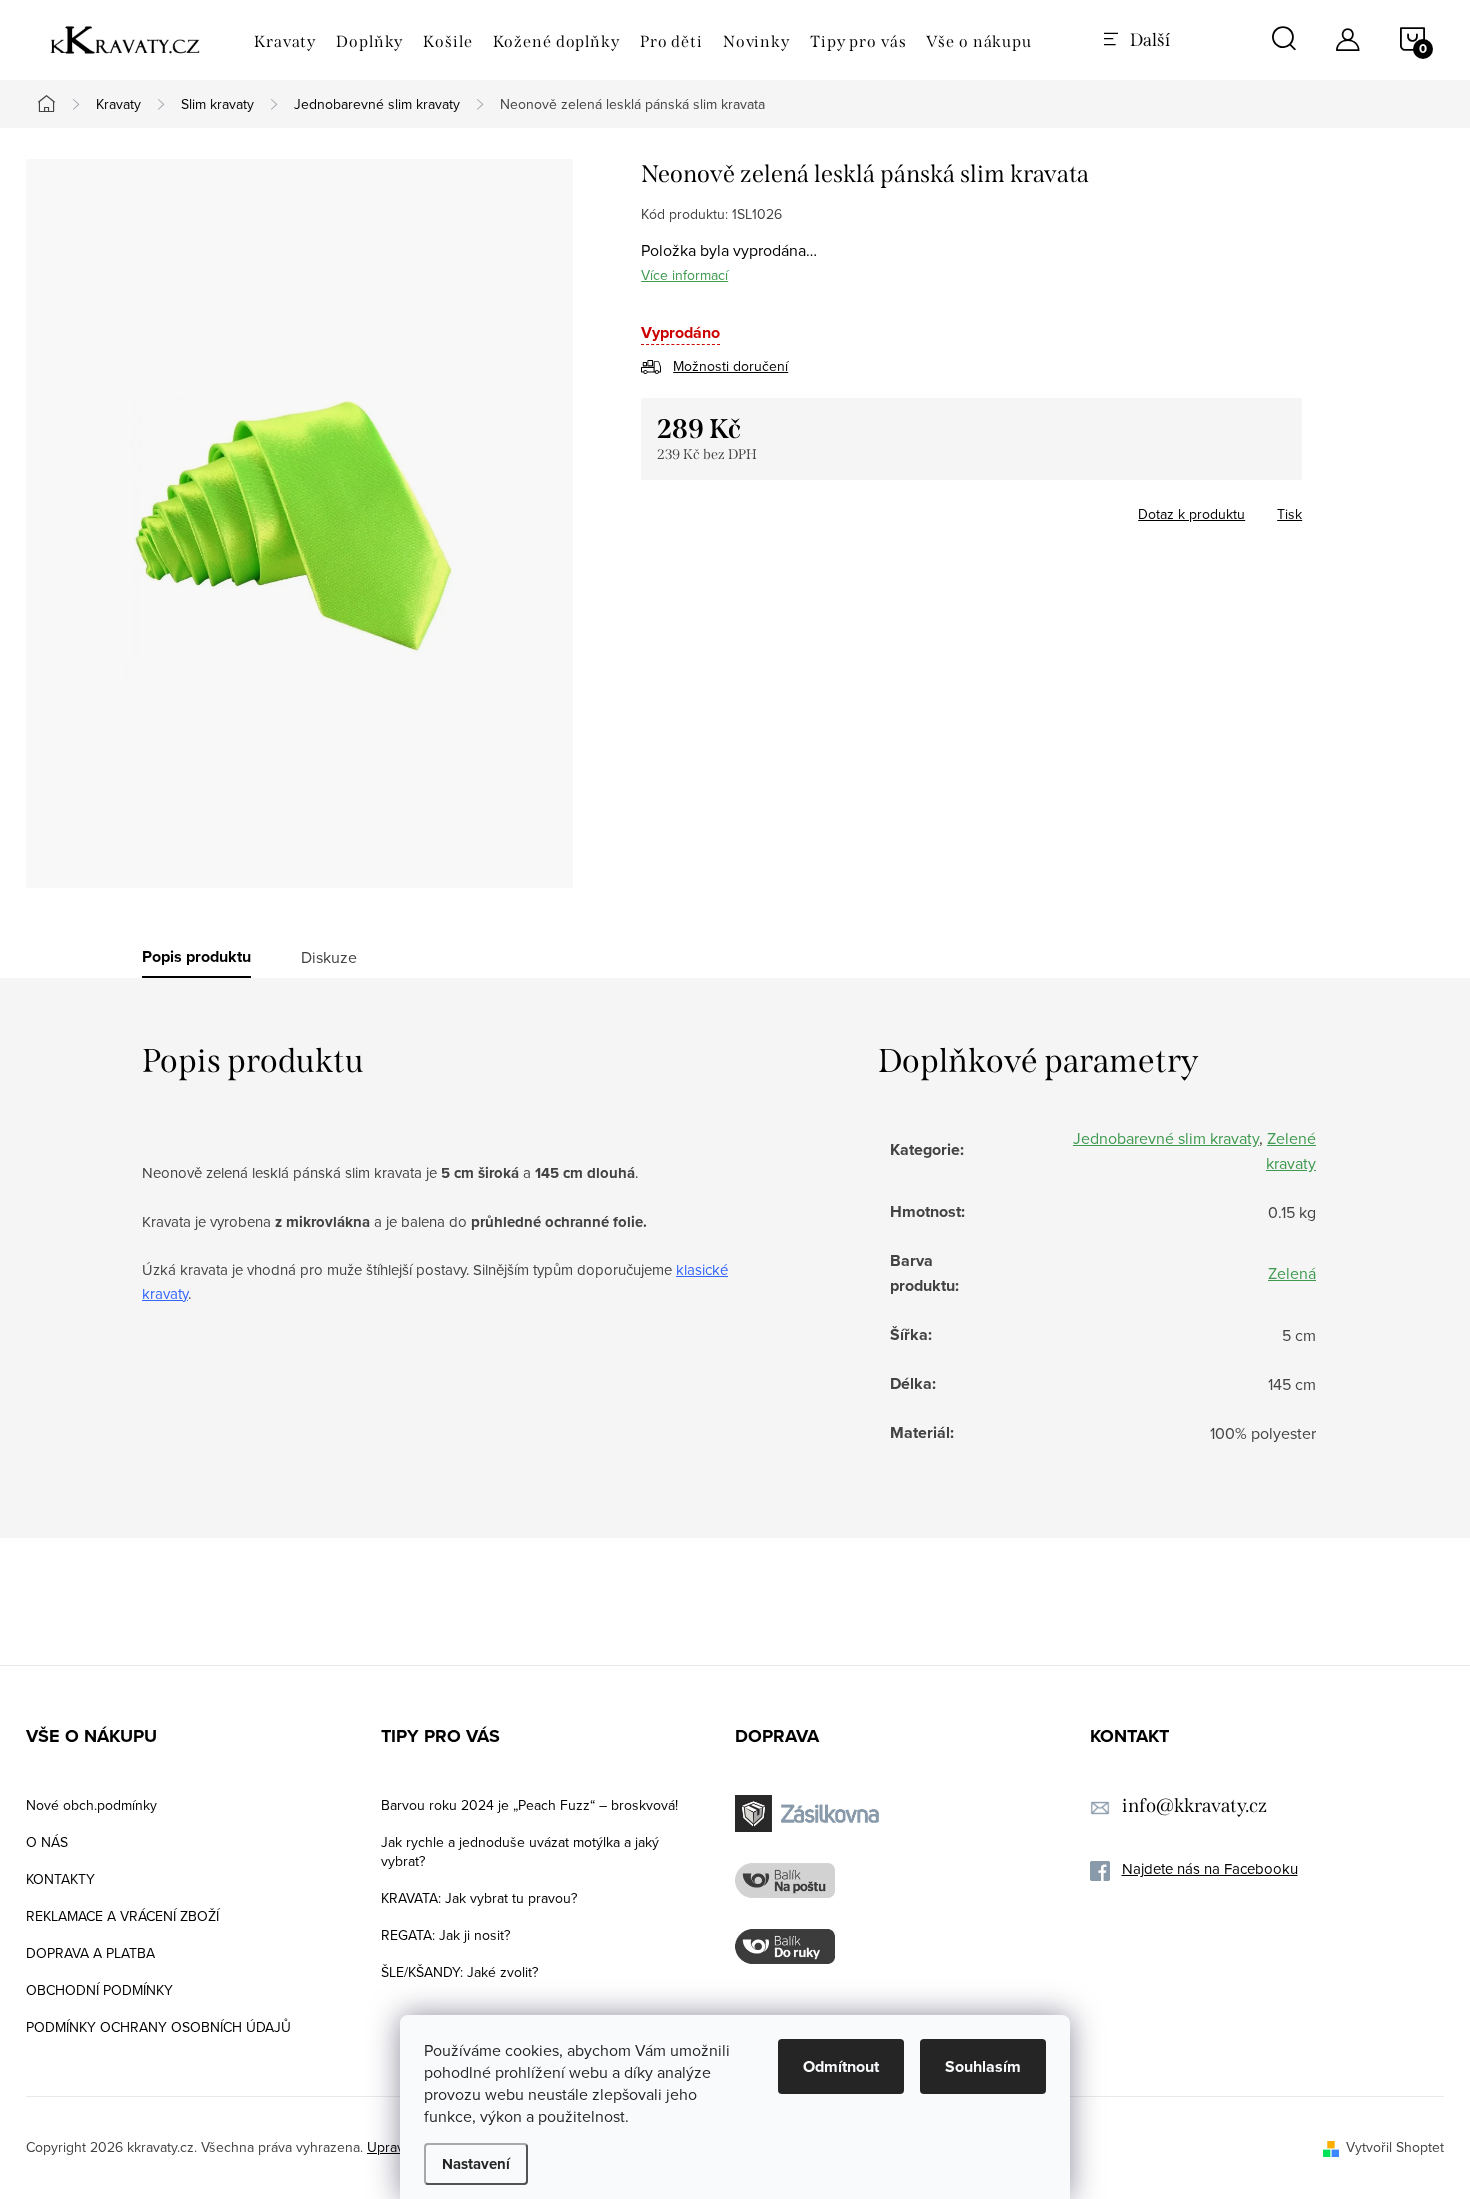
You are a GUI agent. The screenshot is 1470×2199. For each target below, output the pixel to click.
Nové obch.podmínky (91, 1805)
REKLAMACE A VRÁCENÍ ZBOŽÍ (122, 1916)
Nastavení (476, 2164)
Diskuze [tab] (329, 957)
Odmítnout (841, 2066)
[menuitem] (285, 42)
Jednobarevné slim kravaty (1166, 1138)
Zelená (1292, 1273)
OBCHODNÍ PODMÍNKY (99, 1990)
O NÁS (47, 1842)
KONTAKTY (60, 1879)
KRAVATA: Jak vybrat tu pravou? (479, 1898)
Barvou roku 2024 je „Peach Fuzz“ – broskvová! (529, 1805)
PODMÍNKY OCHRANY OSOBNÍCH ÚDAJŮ (158, 2027)
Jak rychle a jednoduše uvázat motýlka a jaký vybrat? (520, 1851)
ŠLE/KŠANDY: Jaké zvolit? (459, 1972)
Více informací (684, 275)
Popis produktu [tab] (196, 957)
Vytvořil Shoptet (1395, 2147)
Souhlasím (983, 2066)
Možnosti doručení (730, 366)
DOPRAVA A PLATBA (90, 1953)
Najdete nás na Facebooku (1210, 1868)
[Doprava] (810, 1813)
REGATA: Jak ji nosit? (445, 1935)
